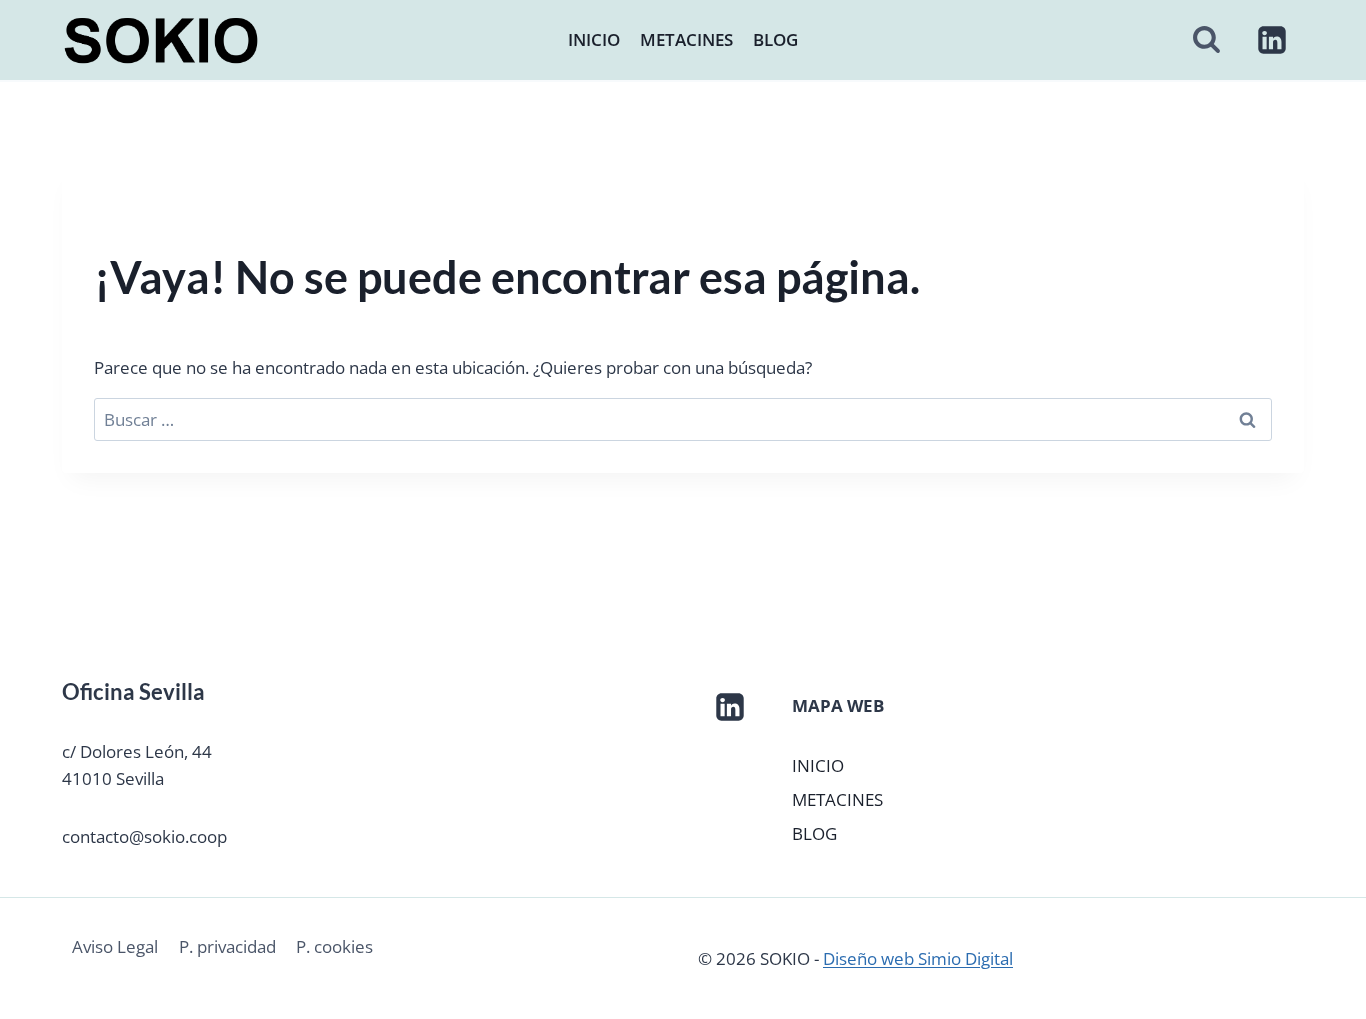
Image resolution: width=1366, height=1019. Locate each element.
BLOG (775, 39)
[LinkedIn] (1272, 40)
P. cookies (334, 946)
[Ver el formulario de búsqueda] (1206, 40)
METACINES (686, 39)
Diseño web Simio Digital (918, 958)
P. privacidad (227, 946)
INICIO (594, 39)
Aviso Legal (115, 946)
